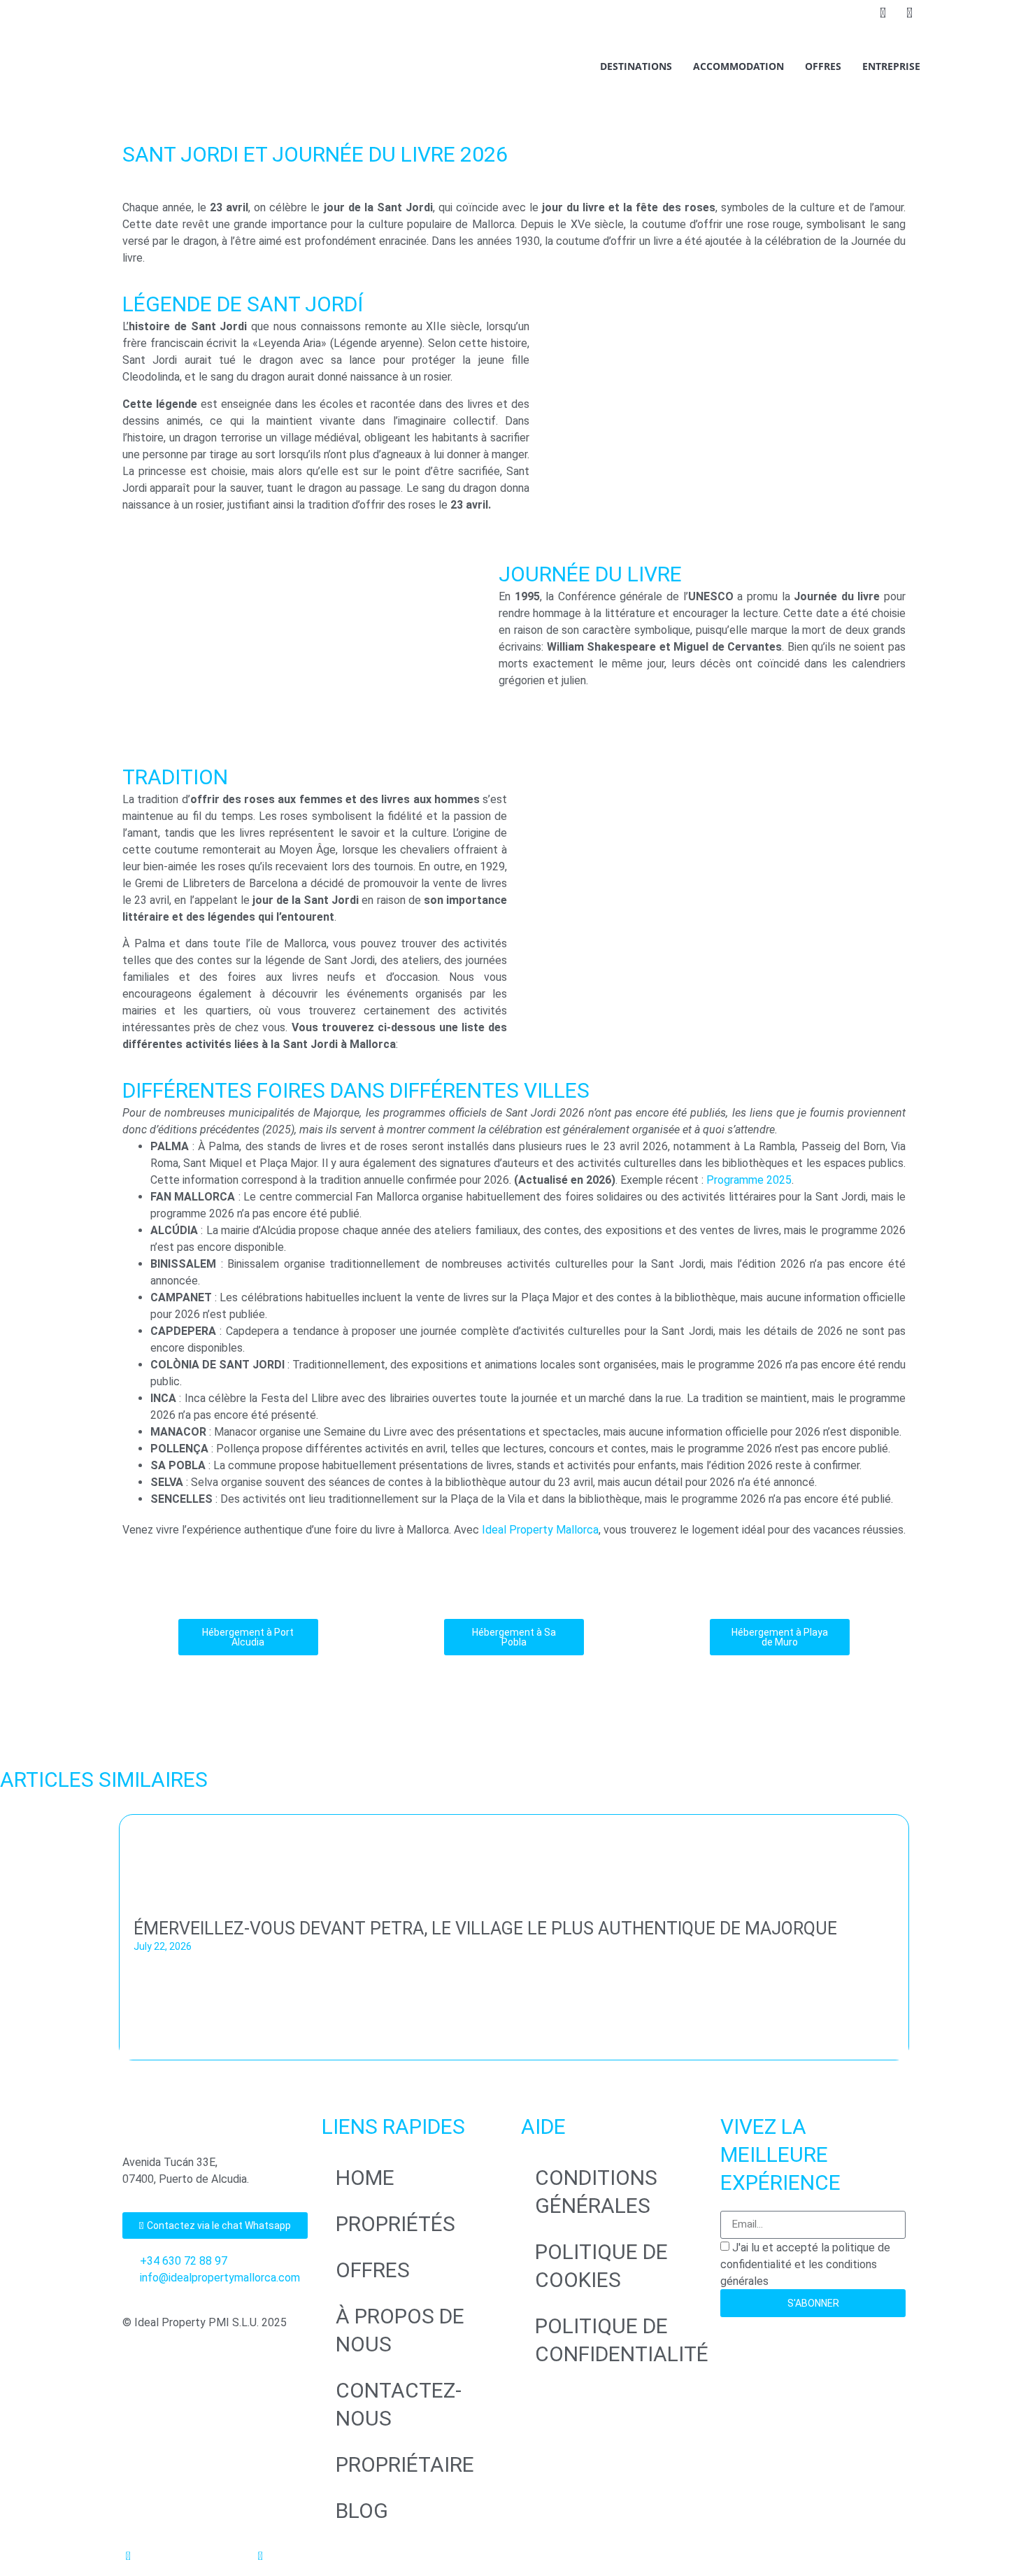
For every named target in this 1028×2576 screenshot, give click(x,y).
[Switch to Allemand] (804, 15)
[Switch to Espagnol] (831, 15)
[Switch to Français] (857, 15)
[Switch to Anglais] (778, 15)
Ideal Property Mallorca (540, 1530)
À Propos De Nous (400, 2330)
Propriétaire (405, 2464)
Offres (823, 66)
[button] (7, 1941)
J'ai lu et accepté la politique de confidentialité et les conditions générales (805, 2264)
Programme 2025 (749, 1180)
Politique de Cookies (601, 2266)
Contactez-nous (399, 2404)
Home (365, 2178)
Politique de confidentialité (621, 2340)
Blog (362, 2511)
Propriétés (395, 2224)
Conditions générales (596, 2192)
